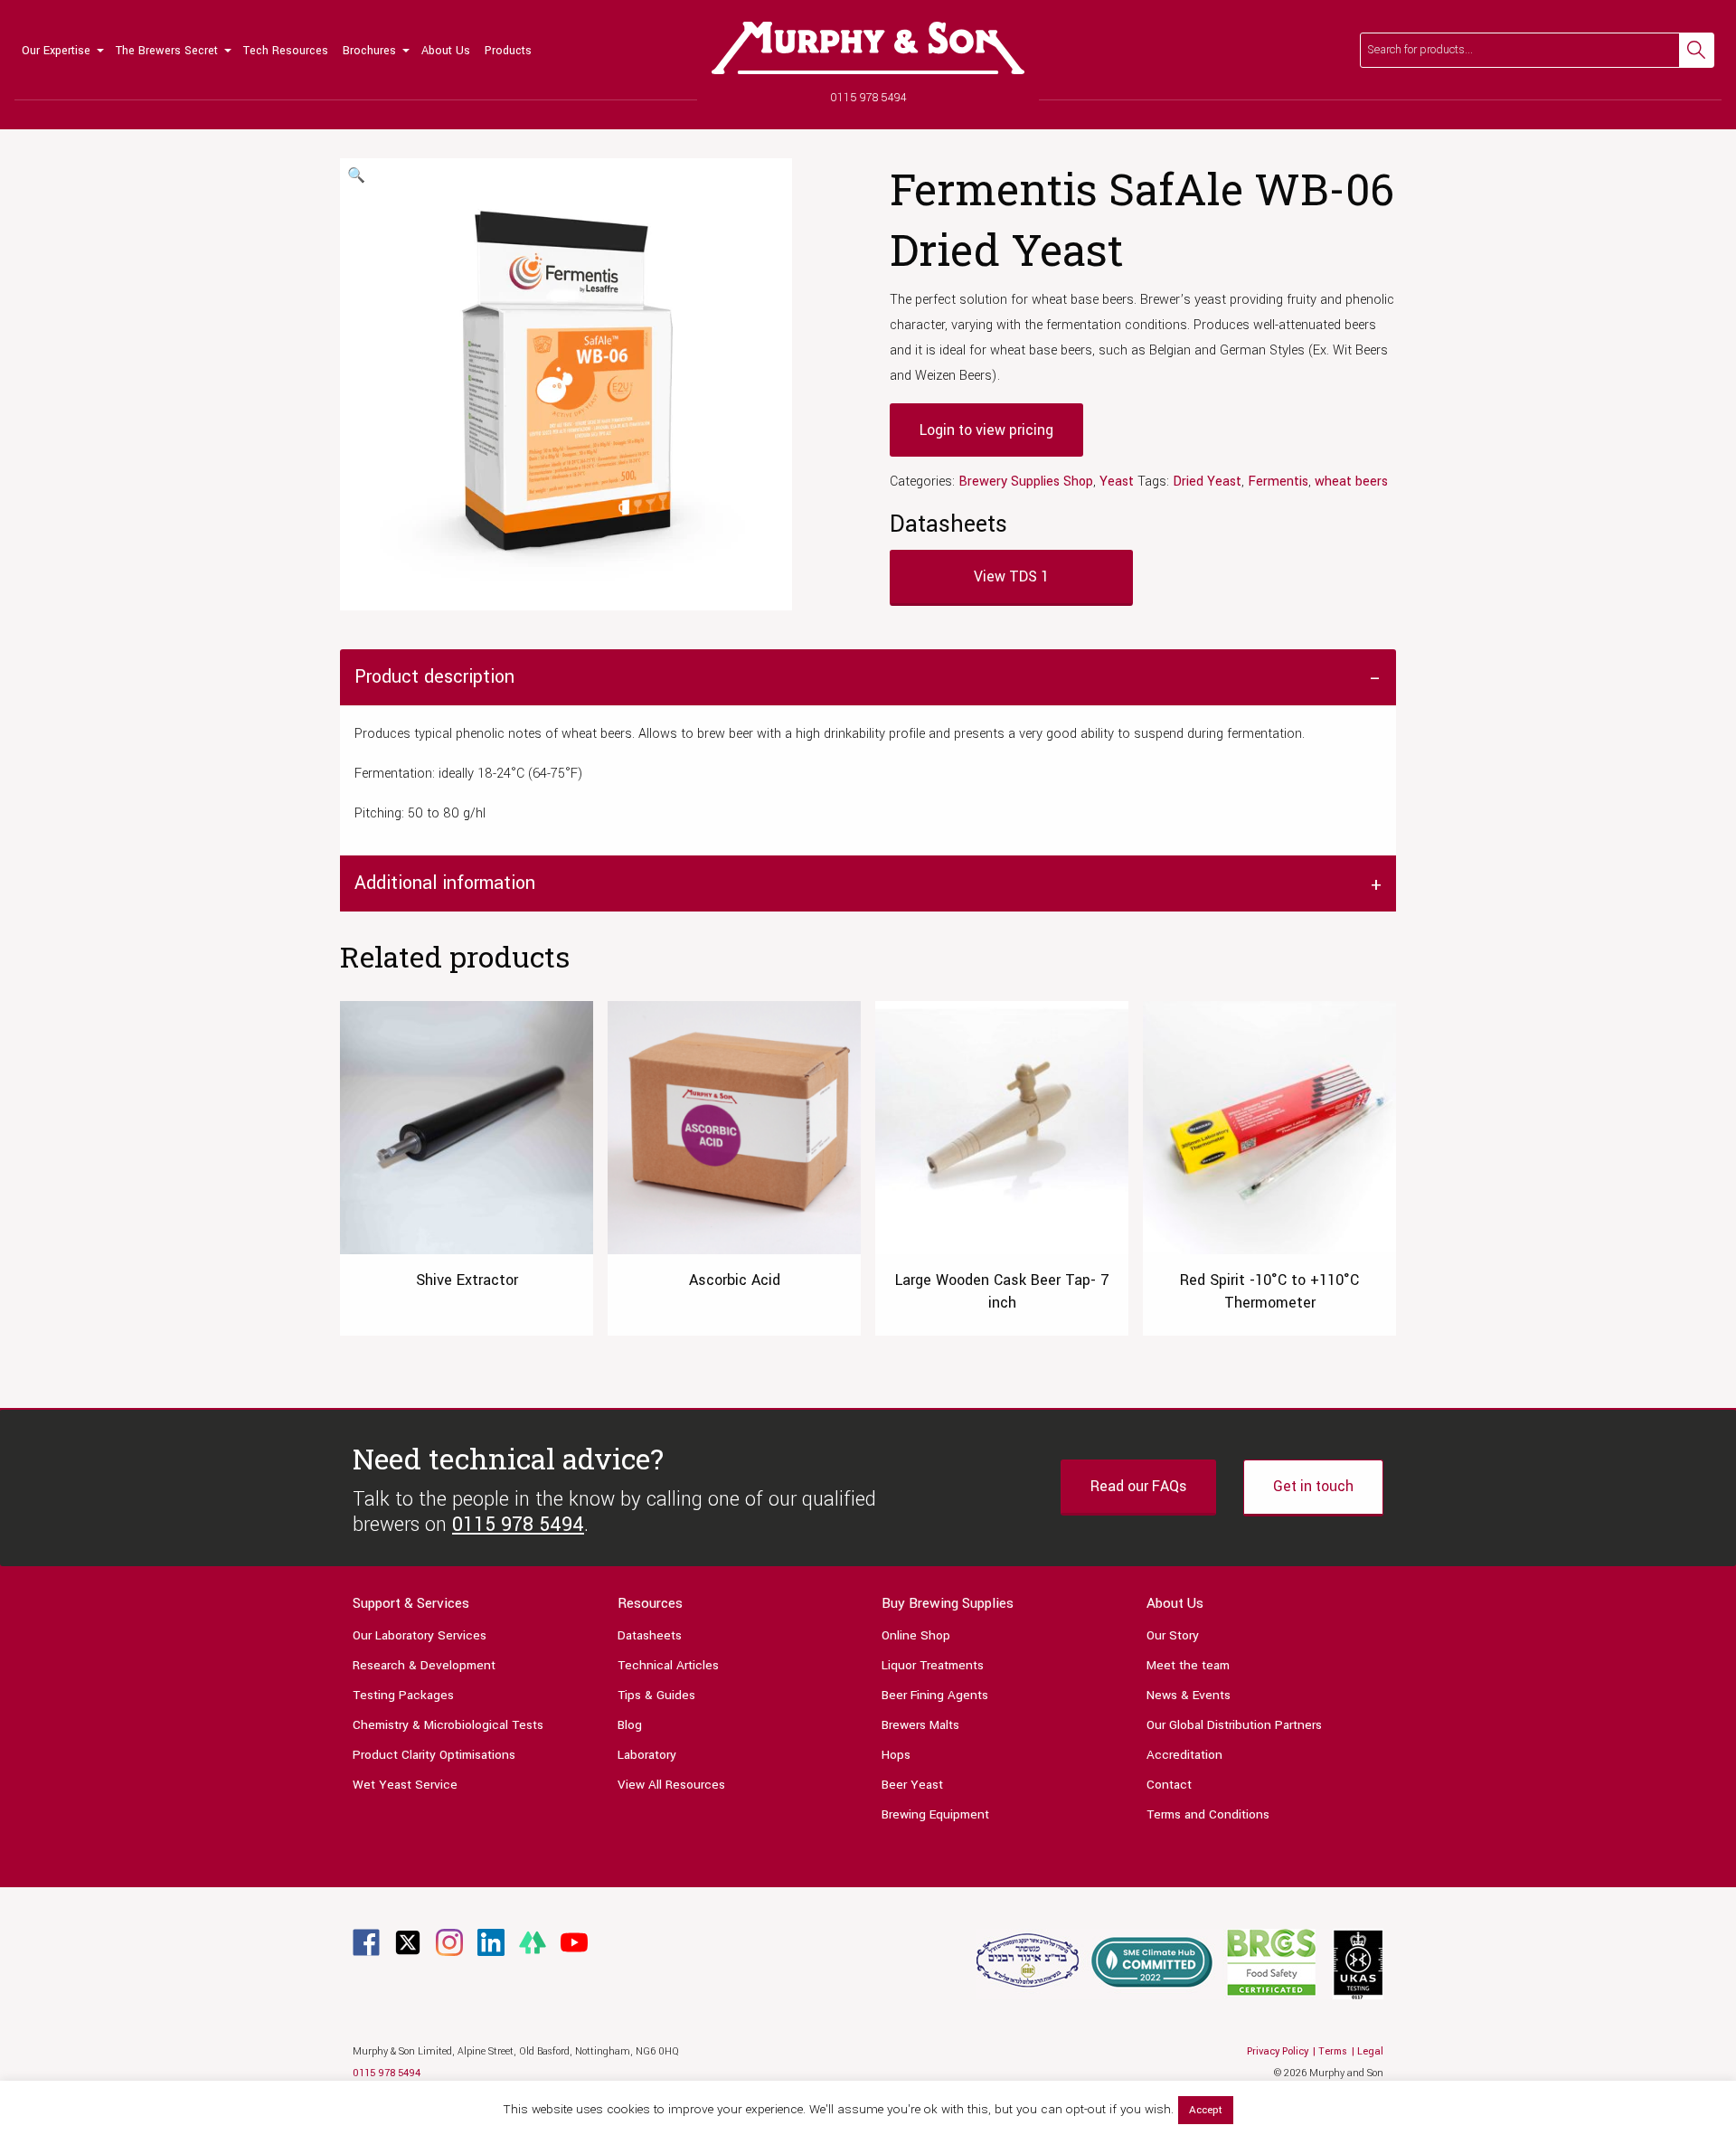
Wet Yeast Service (405, 1785)
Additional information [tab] (445, 883)
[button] (356, 176)
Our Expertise (56, 51)
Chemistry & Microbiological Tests (448, 1725)
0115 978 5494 (868, 98)
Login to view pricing (986, 430)
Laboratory (647, 1755)
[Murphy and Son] (868, 48)
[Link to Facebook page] (366, 1942)
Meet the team (1188, 1665)
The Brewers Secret (167, 51)
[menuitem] (61, 50)
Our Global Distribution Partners (1234, 1725)
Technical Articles (668, 1665)
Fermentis (1278, 482)
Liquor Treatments (933, 1665)
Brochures (369, 51)
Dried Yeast (1207, 482)
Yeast (1117, 482)
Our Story (1173, 1635)
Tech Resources (286, 51)
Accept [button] (1206, 2110)
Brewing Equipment (935, 1814)
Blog (630, 1725)
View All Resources (671, 1785)
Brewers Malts (920, 1725)
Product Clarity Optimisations (434, 1755)
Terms (1333, 2051)
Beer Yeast (912, 1785)
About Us (446, 51)
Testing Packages (403, 1695)
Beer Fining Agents (935, 1695)
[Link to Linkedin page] (491, 1942)
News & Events (1189, 1695)
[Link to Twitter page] (408, 1942)
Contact (1169, 1785)
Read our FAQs (1138, 1486)
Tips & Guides (656, 1695)
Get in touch (1313, 1486)
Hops (896, 1755)
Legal (1370, 2051)
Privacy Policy (1278, 2051)
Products (508, 51)
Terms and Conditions (1208, 1814)
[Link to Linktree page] (533, 1942)
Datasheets (650, 1635)
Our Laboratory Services (420, 1635)
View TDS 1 (1011, 576)
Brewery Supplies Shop (1026, 482)
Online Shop (916, 1635)
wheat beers (1351, 482)
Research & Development (424, 1665)
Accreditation (1184, 1755)
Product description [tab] (434, 677)
